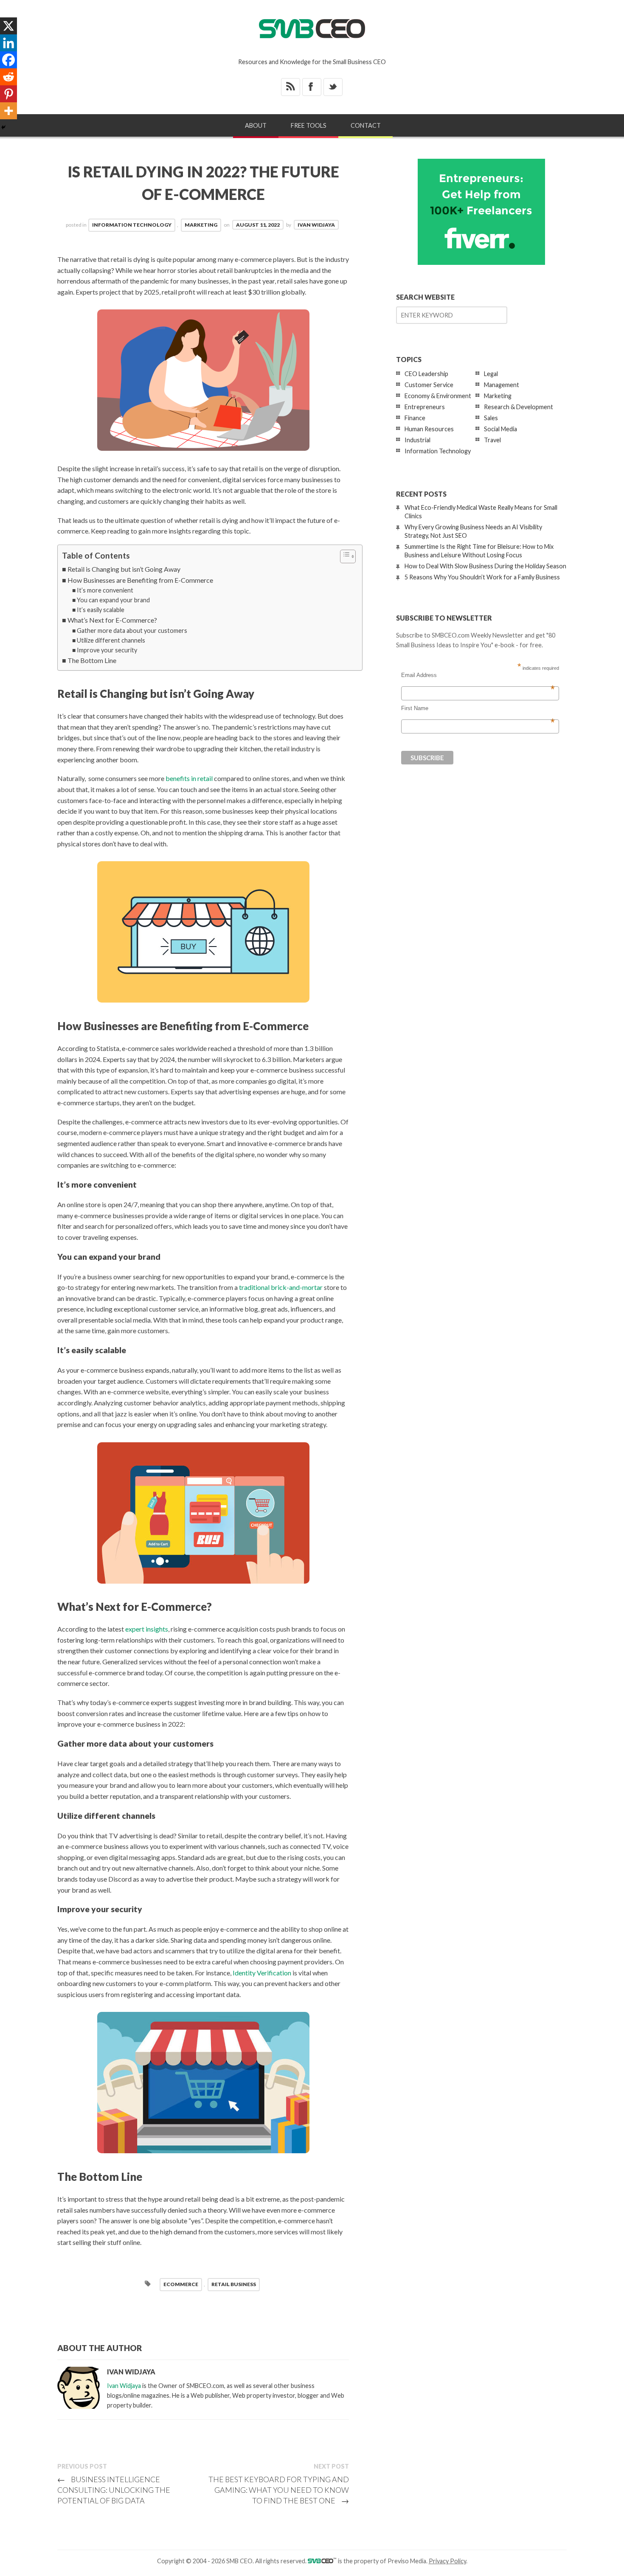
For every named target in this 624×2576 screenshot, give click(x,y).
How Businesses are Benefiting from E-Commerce (140, 580)
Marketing (201, 225)
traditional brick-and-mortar (281, 1287)
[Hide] (3, 127)
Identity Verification (262, 1973)
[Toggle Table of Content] (344, 556)
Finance (415, 418)
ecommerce (181, 2284)
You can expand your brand (113, 600)
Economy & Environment (438, 396)
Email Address (478, 675)
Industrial (417, 440)
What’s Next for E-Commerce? (112, 620)
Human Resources (429, 429)
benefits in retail (189, 778)
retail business (234, 2284)
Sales (491, 418)
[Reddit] (8, 77)
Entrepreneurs (425, 407)
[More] (8, 111)
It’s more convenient (105, 590)
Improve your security (107, 650)
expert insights (147, 1629)
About (256, 125)
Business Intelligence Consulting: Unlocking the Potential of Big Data (114, 2490)
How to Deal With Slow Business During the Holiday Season (485, 566)
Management (502, 385)
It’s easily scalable (101, 610)
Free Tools (309, 125)
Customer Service (429, 385)
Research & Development (519, 407)
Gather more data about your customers (132, 631)
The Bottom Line (92, 660)
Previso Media (407, 2561)
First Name (478, 708)
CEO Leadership (426, 374)
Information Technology (132, 225)
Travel (492, 440)
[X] (8, 26)
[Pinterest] (8, 94)
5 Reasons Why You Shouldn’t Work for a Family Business (482, 577)
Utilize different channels (111, 640)
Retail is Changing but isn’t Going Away (124, 569)
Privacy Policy (447, 2561)
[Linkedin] (8, 43)
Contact (366, 125)
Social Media (500, 429)
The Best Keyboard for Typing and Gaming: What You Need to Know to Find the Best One (279, 2490)
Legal (491, 374)
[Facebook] (8, 60)
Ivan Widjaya (316, 225)
